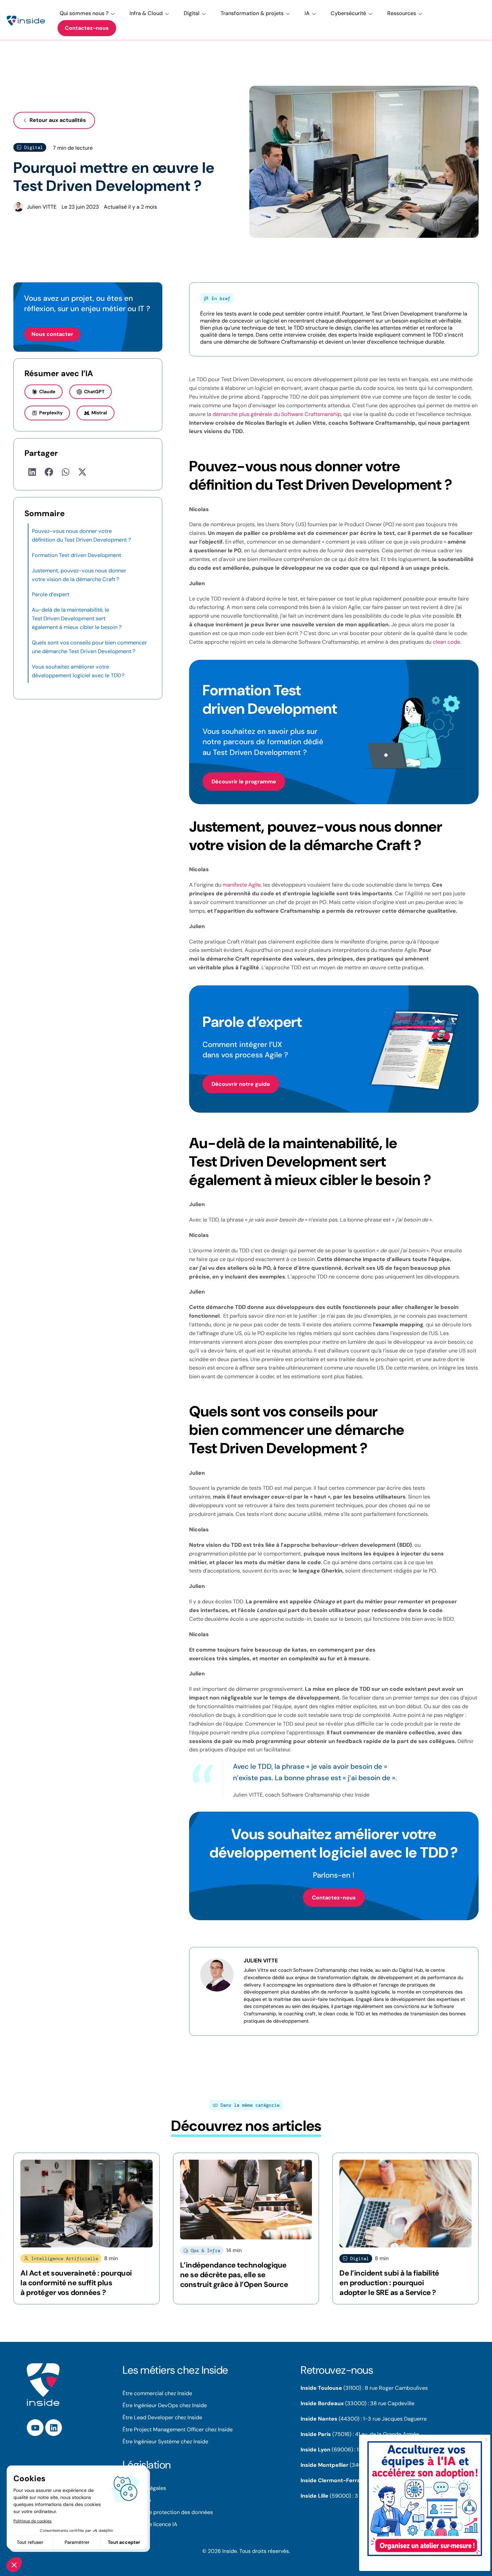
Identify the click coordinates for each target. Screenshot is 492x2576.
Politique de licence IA (150, 2524)
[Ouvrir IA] (314, 13)
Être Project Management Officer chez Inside (178, 2429)
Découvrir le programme (244, 782)
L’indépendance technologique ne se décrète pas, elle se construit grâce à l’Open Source (234, 2275)
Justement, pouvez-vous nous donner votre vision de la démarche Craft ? (79, 575)
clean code (446, 642)
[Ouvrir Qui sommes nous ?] (113, 13)
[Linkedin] (54, 2428)
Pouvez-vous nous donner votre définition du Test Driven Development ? (81, 535)
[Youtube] (35, 2428)
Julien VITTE (261, 1961)
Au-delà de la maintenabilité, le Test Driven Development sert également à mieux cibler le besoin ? (77, 618)
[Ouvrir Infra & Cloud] (167, 13)
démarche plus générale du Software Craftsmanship (277, 414)
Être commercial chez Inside (157, 2393)
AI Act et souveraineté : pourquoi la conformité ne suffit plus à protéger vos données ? (76, 2283)
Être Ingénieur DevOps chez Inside (165, 2405)
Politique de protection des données (168, 2512)
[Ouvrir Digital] (204, 13)
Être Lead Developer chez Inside (162, 2417)
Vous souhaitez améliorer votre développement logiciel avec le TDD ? (78, 671)
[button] (32, 472)
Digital (33, 147)
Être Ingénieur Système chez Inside (165, 2442)
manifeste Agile (242, 885)
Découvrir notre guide (241, 1084)
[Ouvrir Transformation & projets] (288, 13)
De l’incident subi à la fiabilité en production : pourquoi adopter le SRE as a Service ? (389, 2283)
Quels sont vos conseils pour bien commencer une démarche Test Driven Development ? (89, 647)
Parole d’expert (51, 594)
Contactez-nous (334, 1898)
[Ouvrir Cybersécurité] (371, 13)
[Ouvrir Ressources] (420, 13)
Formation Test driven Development (76, 555)
